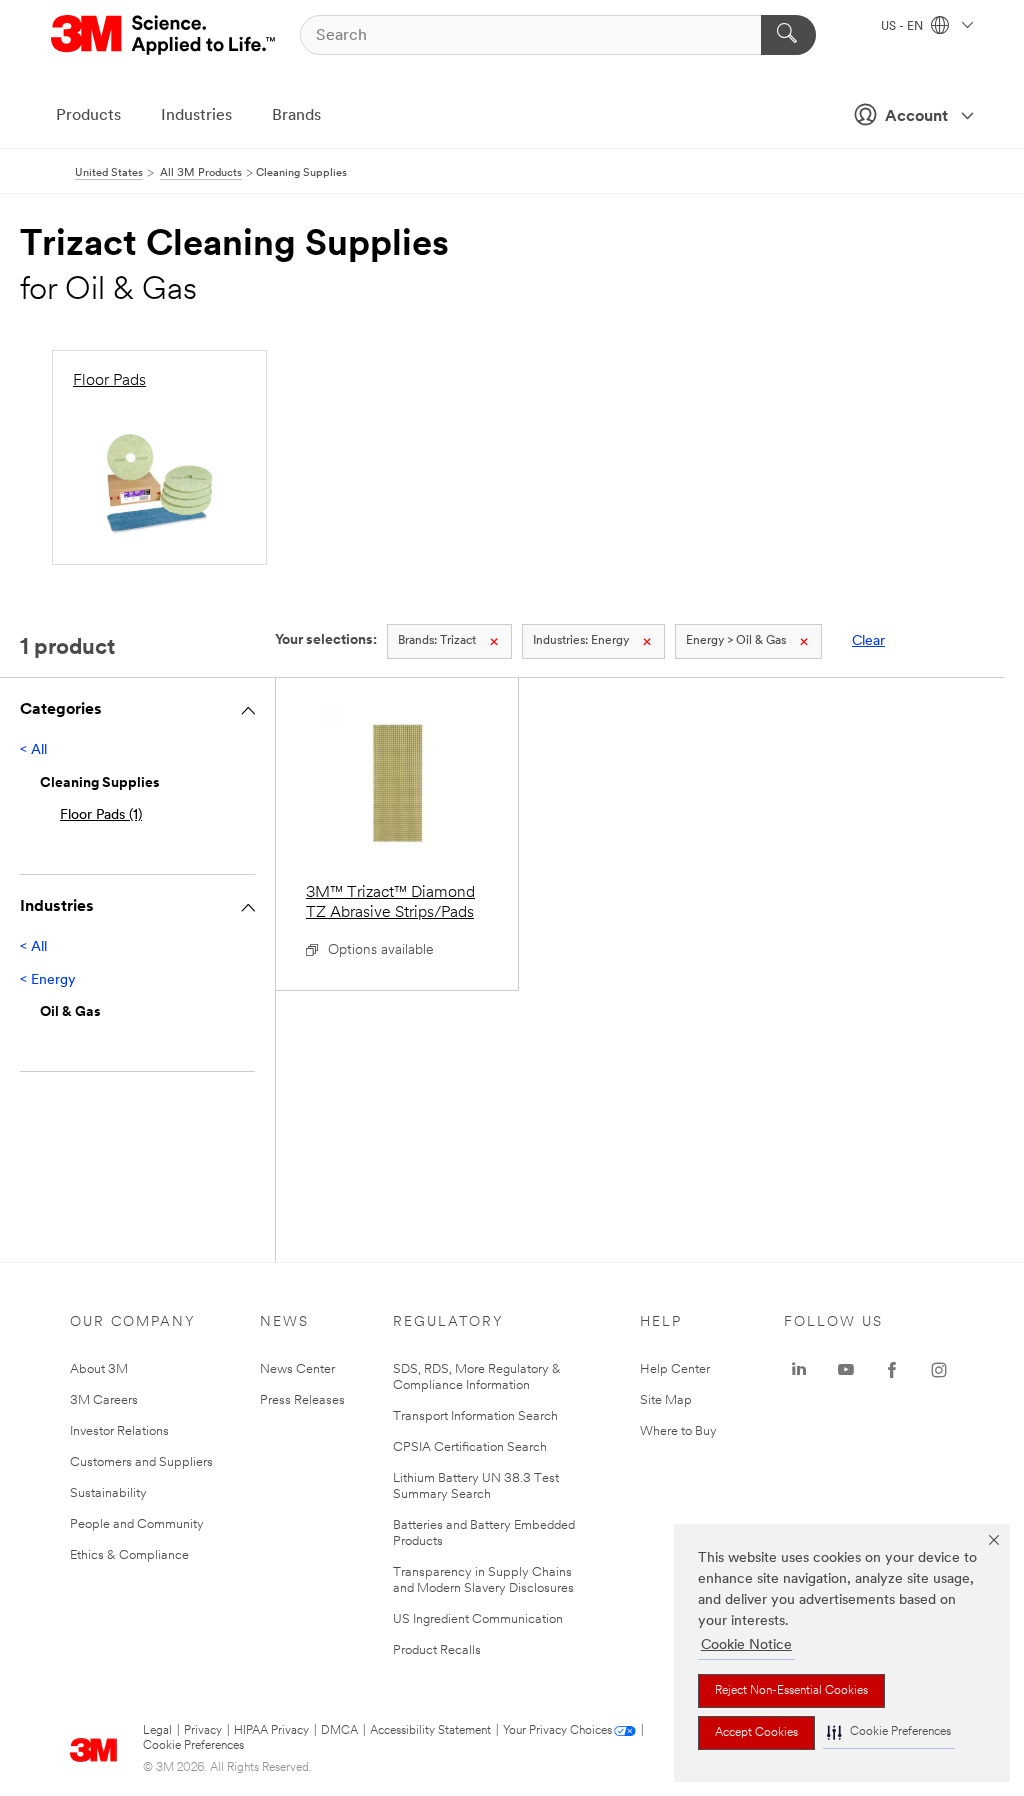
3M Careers (104, 1400)
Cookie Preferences (193, 1746)
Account (916, 117)
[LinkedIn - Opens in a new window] (799, 1370)
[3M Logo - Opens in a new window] (164, 35)
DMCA (339, 1731)
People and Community (137, 1524)
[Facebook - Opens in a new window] (892, 1370)
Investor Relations (119, 1431)
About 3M (99, 1369)
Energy (581, 641)
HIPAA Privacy (271, 1731)
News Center (297, 1369)
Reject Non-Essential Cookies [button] (791, 1691)
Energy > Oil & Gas (736, 641)
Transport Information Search (475, 1416)
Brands (296, 116)
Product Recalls (437, 1650)
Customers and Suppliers (141, 1462)
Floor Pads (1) (101, 815)
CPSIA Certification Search (470, 1447)
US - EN (903, 27)
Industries (196, 116)
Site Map (666, 1400)
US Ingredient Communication (478, 1619)
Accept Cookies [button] (756, 1733)
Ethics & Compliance (129, 1555)
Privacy (203, 1731)
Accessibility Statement (430, 1731)
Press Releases (302, 1400)
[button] (889, 1732)
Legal (157, 1731)
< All (33, 750)
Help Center (675, 1369)
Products (88, 116)
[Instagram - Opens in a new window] (939, 1370)
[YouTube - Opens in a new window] (846, 1370)
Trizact (437, 641)
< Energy (48, 980)
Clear (868, 641)
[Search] (788, 35)
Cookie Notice (746, 1645)
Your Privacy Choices (557, 1731)
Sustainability (108, 1493)
